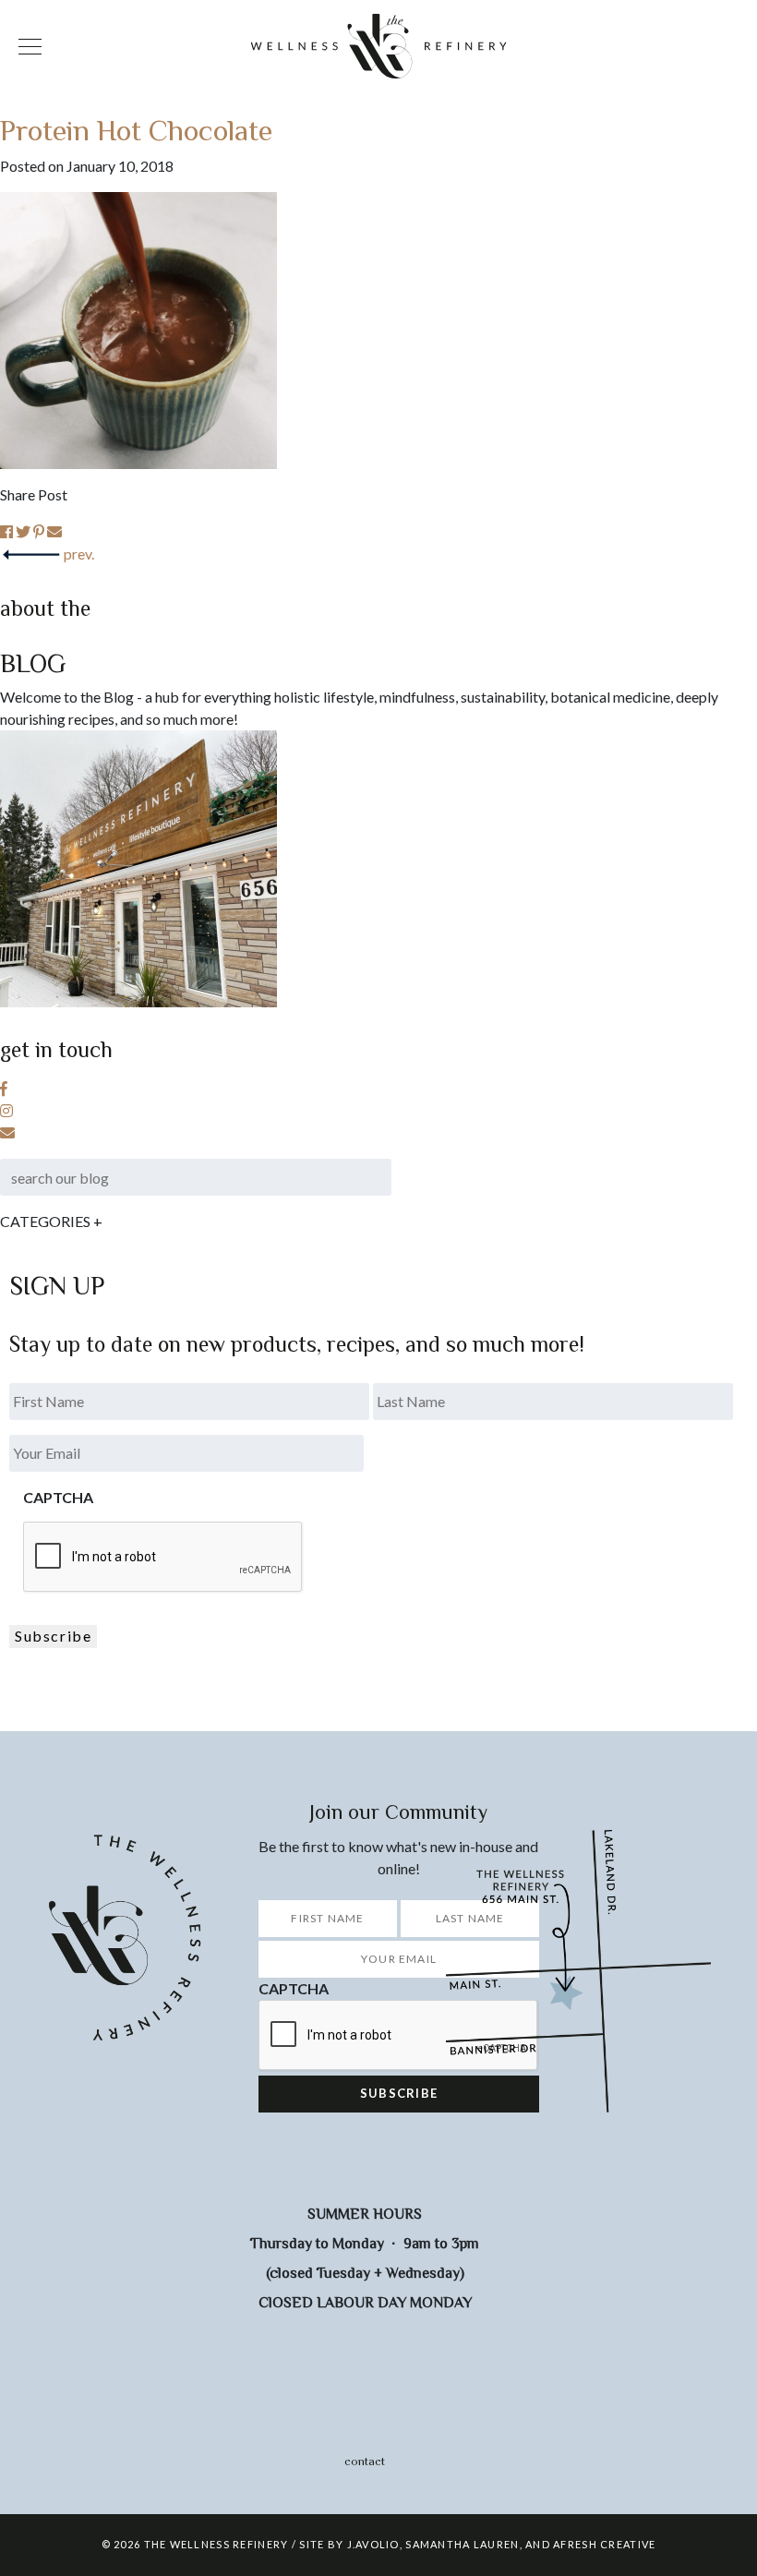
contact (365, 2461)
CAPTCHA (58, 1497)
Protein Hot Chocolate (136, 129)
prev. (79, 554)
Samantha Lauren (462, 2544)
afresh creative (604, 2544)
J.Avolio (373, 2544)
